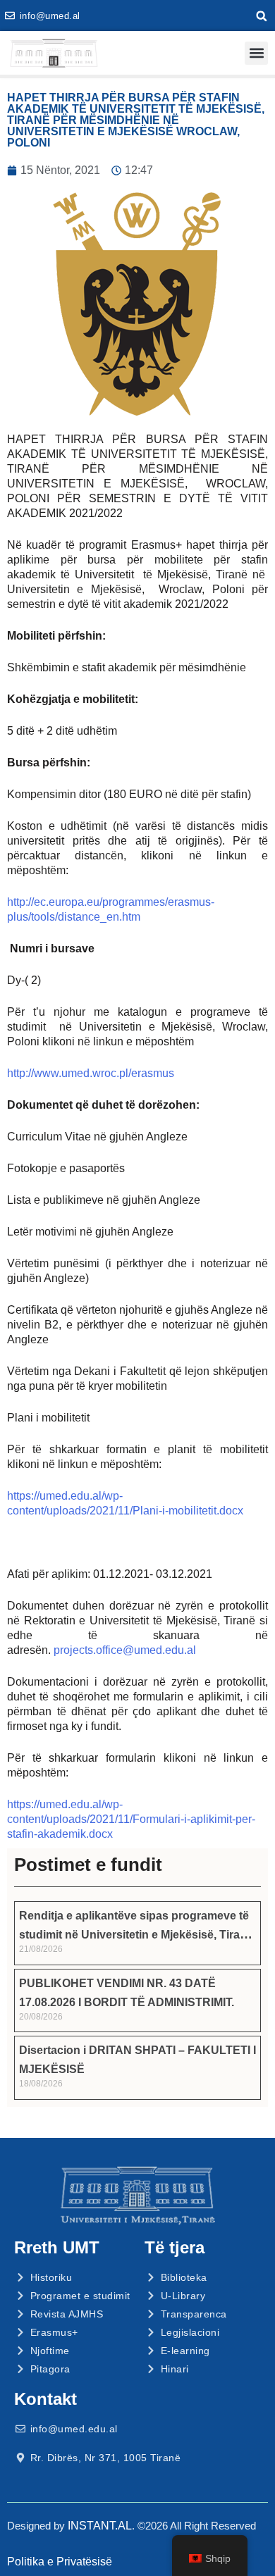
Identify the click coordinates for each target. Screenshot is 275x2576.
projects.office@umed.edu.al (125, 1650)
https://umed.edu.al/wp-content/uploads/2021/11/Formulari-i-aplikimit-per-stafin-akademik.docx (131, 1819)
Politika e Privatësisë (60, 2562)
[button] (262, 16)
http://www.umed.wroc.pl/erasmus (91, 1073)
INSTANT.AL (100, 2526)
